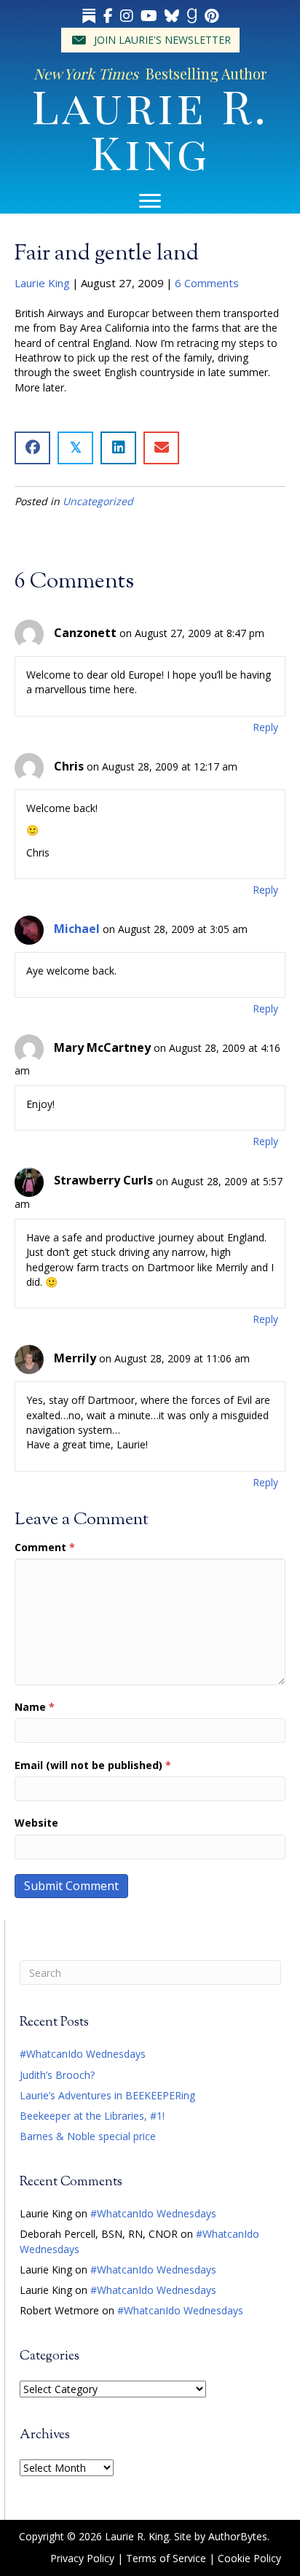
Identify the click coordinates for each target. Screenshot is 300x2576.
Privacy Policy (82, 2558)
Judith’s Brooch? (57, 2075)
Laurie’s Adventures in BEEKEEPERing (107, 2095)
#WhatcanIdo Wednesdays (83, 2054)
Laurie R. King (150, 128)
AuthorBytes (238, 2536)
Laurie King (42, 283)
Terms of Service (166, 2558)
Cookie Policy (249, 2558)
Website (36, 1823)
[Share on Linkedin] (118, 448)
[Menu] (150, 201)
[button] (150, 40)
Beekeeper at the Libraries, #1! (92, 2116)
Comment (45, 1547)
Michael (77, 929)
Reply (265, 727)
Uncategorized (98, 501)
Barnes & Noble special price (88, 2136)
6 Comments (207, 283)
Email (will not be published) (93, 1765)
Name (35, 1707)
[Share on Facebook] (32, 448)
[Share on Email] (161, 448)
